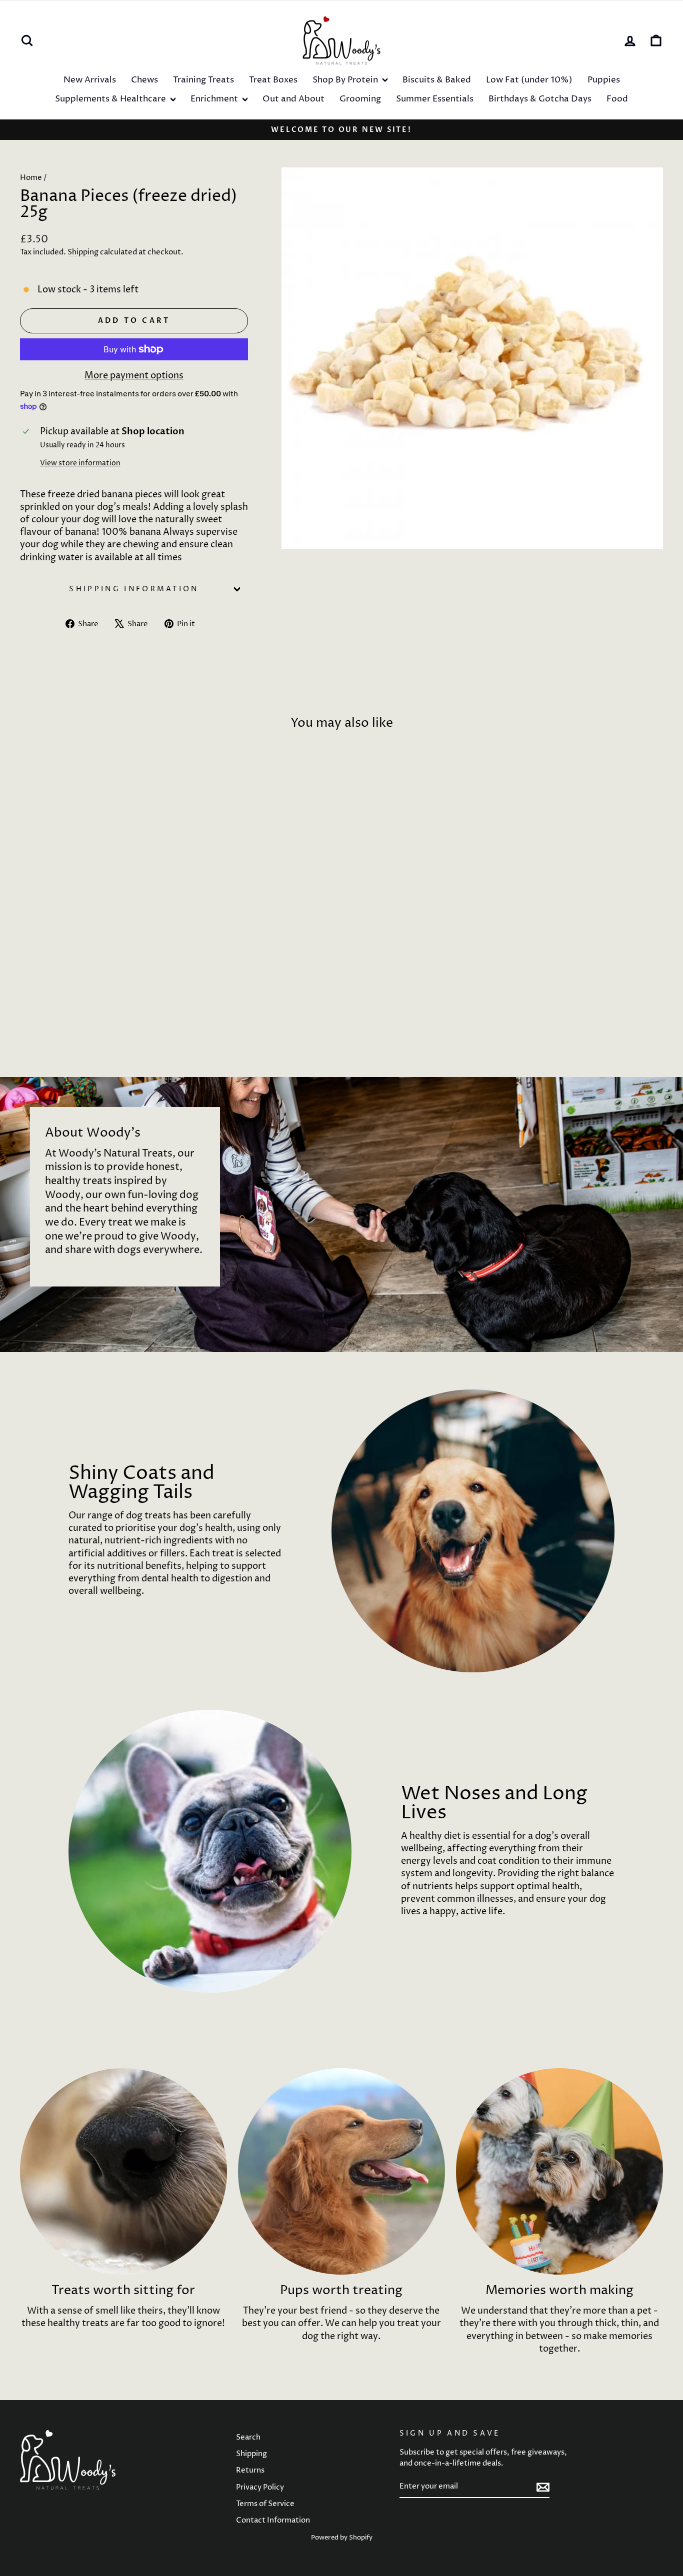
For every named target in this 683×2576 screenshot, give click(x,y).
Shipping (83, 252)
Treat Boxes (273, 80)
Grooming (360, 99)
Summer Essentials (435, 99)
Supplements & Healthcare (111, 99)
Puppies (604, 80)
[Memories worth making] (559, 2172)
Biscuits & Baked (437, 80)
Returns (250, 2470)
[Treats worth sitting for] (123, 2172)
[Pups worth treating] (341, 2172)
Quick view (96, 971)
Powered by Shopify (342, 2538)
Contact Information (273, 2520)
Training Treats (203, 80)
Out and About (293, 99)
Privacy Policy (260, 2487)
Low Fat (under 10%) (529, 80)
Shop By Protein (346, 80)
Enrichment (215, 99)
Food (617, 99)
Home (31, 178)
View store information (80, 463)
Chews (144, 80)
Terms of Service (265, 2504)
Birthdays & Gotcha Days (540, 99)
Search (248, 2437)
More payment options (134, 376)
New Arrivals (90, 80)
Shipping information (134, 589)
